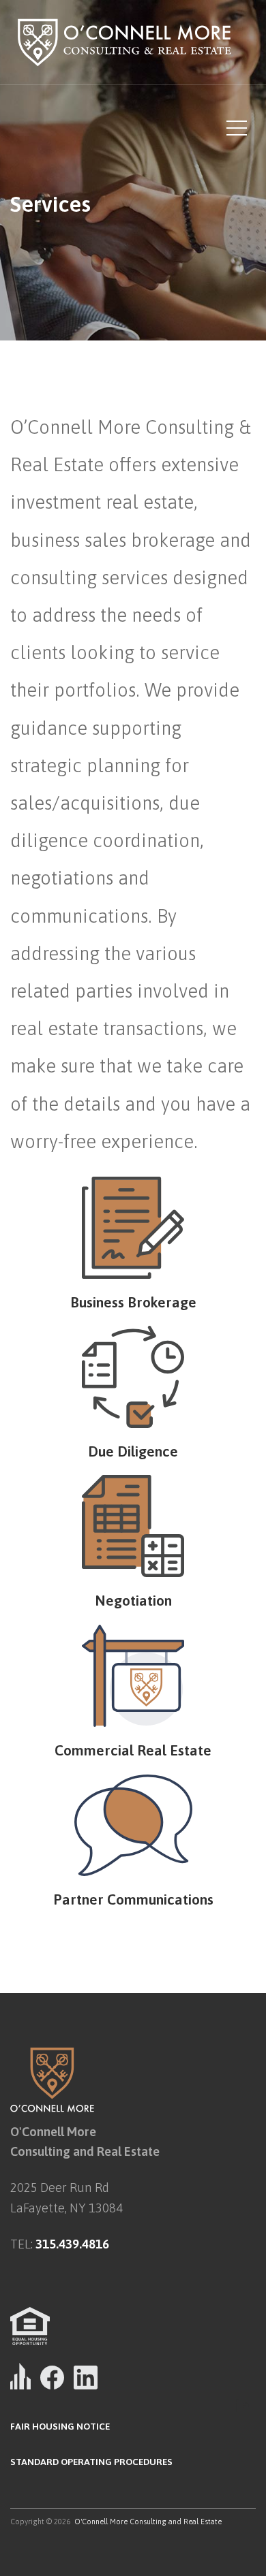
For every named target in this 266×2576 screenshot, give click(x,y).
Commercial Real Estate (133, 1750)
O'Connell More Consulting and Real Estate (148, 2522)
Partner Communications (133, 1899)
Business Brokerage (133, 1302)
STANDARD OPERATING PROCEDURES (91, 2462)
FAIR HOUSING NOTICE (60, 2426)
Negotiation (133, 1600)
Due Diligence (133, 1451)
